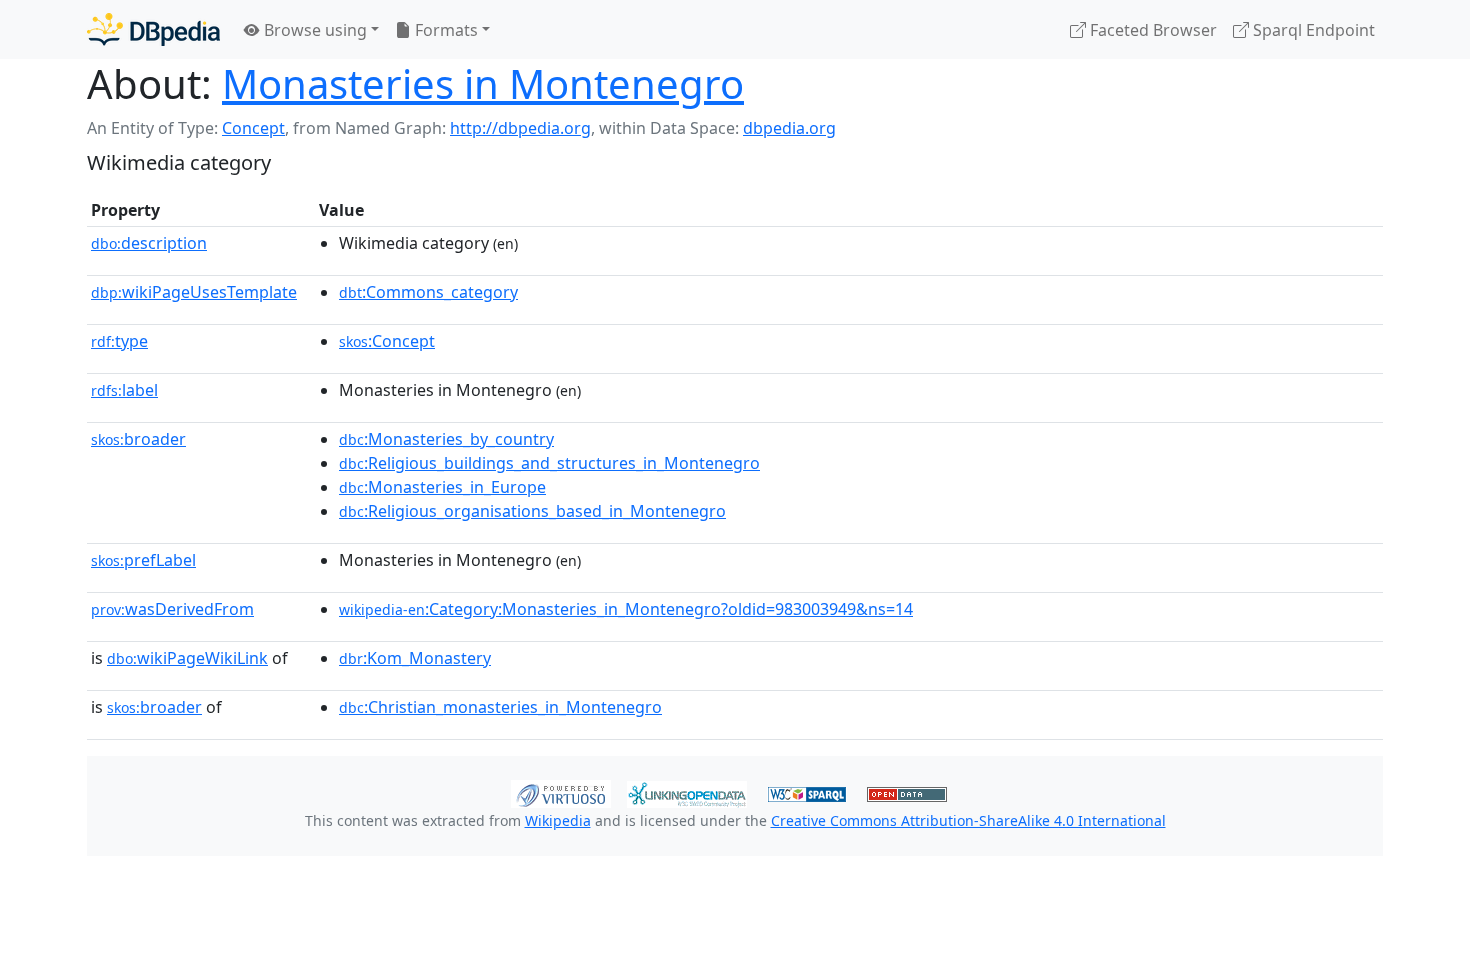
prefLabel (143, 560)
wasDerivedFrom (172, 609)
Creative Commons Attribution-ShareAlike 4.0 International (968, 820)
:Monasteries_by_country (446, 439)
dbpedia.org (789, 128)
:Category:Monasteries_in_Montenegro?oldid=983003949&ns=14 (626, 609)
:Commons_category (428, 292)
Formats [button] (444, 30)
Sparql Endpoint (1312, 30)
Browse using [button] (313, 30)
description (149, 243)
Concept (253, 128)
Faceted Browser (1151, 30)
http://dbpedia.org (520, 128)
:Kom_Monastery (415, 658)
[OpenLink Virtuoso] (561, 792)
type (119, 341)
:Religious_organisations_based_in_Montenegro (532, 511)
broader (138, 439)
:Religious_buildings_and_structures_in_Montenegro (549, 463)
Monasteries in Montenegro (483, 83)
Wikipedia (558, 820)
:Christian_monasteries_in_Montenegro (500, 707)
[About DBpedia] (153, 29)
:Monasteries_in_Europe (442, 487)
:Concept (387, 341)
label (124, 390)
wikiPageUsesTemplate (194, 292)
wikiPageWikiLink (187, 658)
